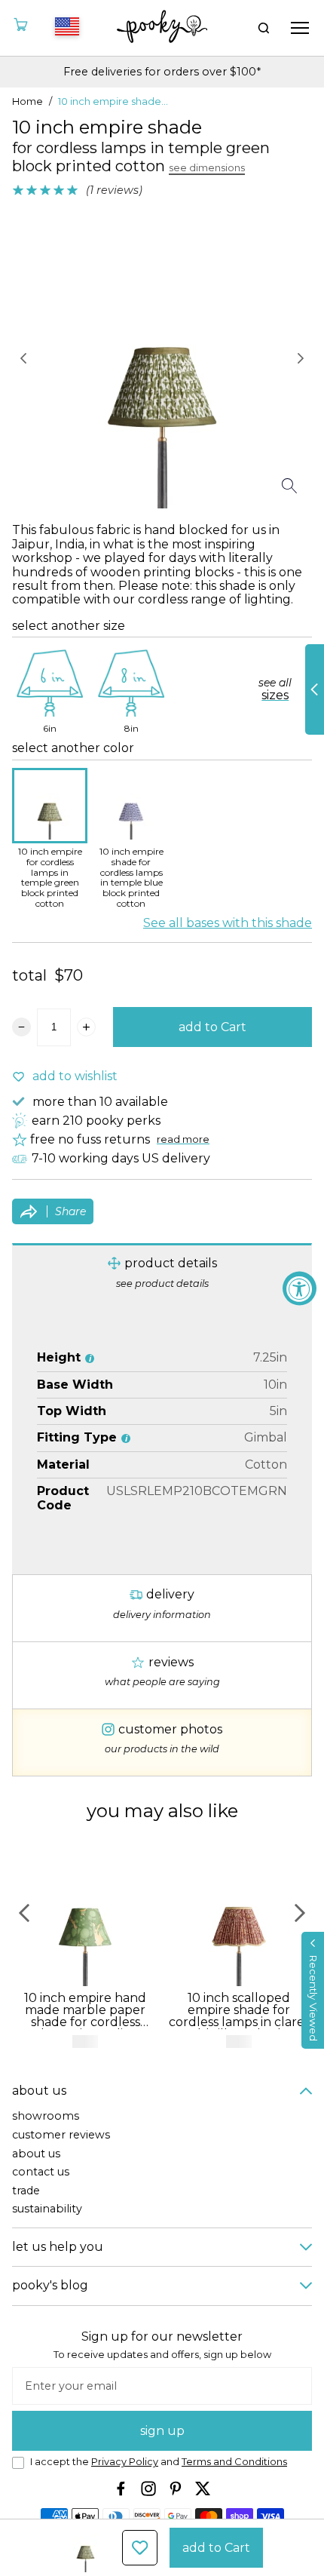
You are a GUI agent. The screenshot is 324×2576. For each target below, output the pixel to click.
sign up (162, 2431)
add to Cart (212, 1027)
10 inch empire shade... (113, 102)
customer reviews (61, 2135)
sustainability (47, 2209)
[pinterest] (176, 2488)
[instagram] (148, 2488)
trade (26, 2191)
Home (28, 102)
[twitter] (203, 2488)
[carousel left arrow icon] (23, 358)
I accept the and (159, 2462)
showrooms (46, 2116)
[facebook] (121, 2488)
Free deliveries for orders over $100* (162, 72)
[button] (313, 1990)
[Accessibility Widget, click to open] (300, 1288)
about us (36, 2154)
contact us (41, 2172)
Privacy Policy (125, 2462)
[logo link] (162, 28)
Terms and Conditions (234, 2462)
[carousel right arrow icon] (301, 358)
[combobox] (65, 28)
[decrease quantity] (21, 1027)
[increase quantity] (86, 1027)
